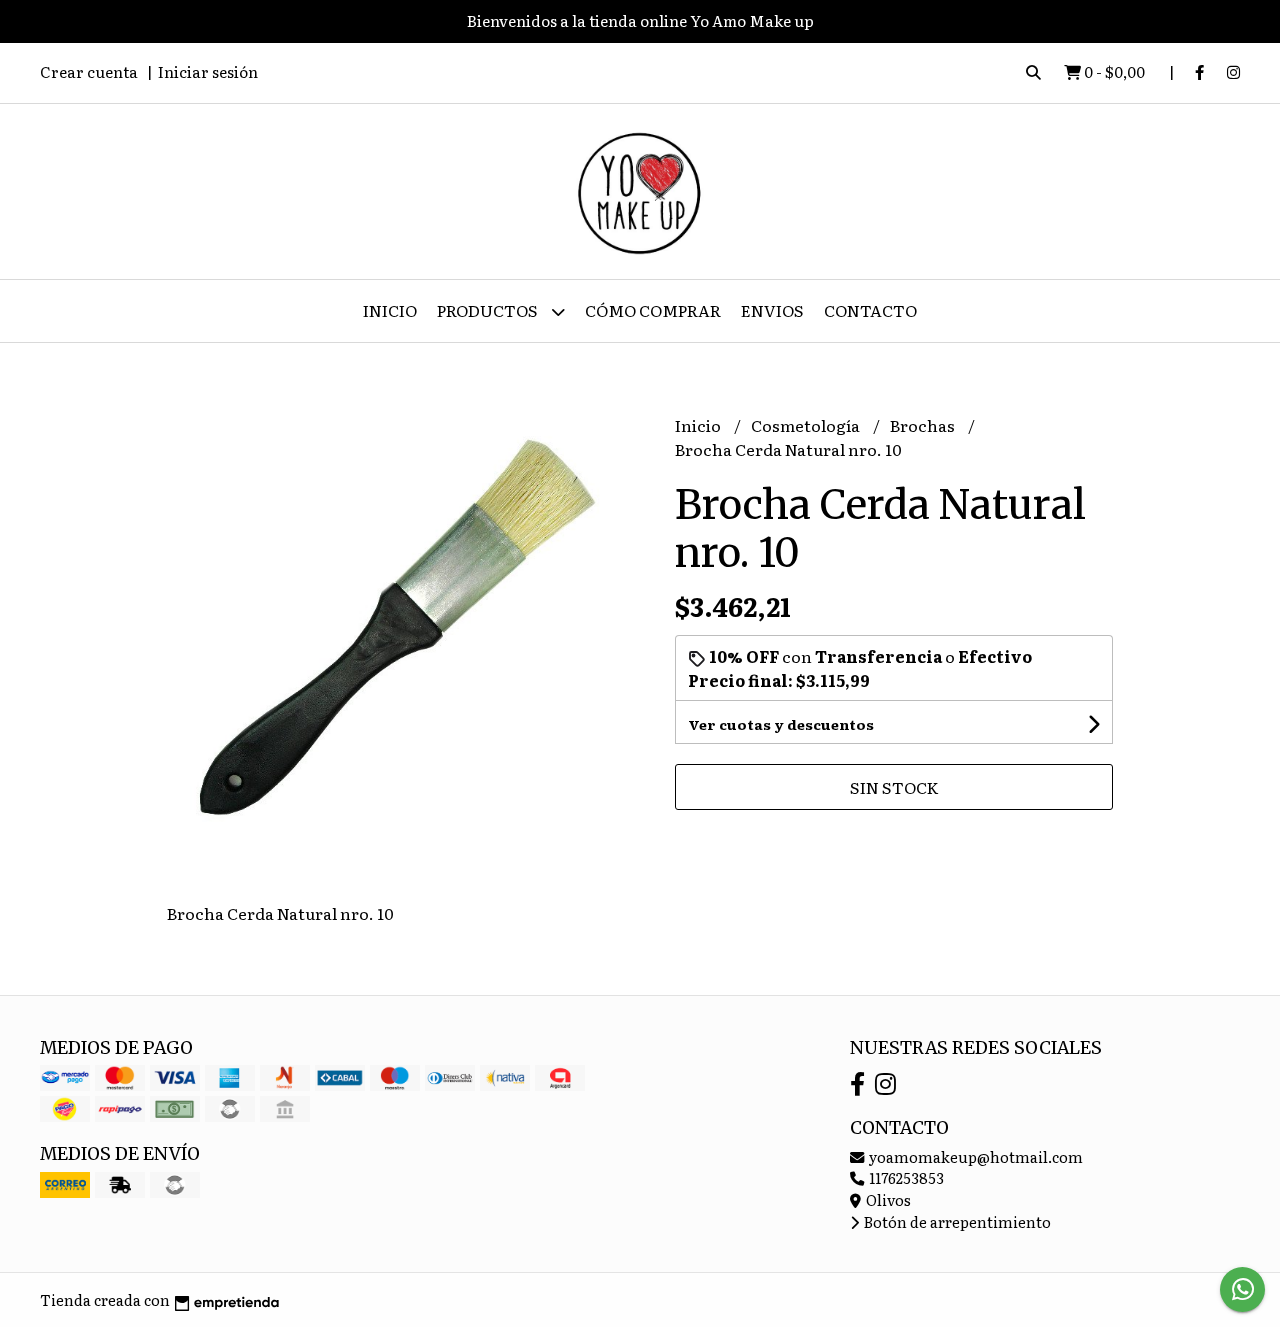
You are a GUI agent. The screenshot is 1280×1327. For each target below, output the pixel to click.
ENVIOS (772, 310)
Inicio (390, 310)
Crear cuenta (89, 71)
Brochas (924, 425)
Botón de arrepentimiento (956, 1221)
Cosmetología (807, 425)
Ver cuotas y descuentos (781, 724)
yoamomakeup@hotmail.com (974, 1156)
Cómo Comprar (653, 310)
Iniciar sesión (208, 71)
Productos (489, 310)
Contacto (870, 310)
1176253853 (905, 1177)
